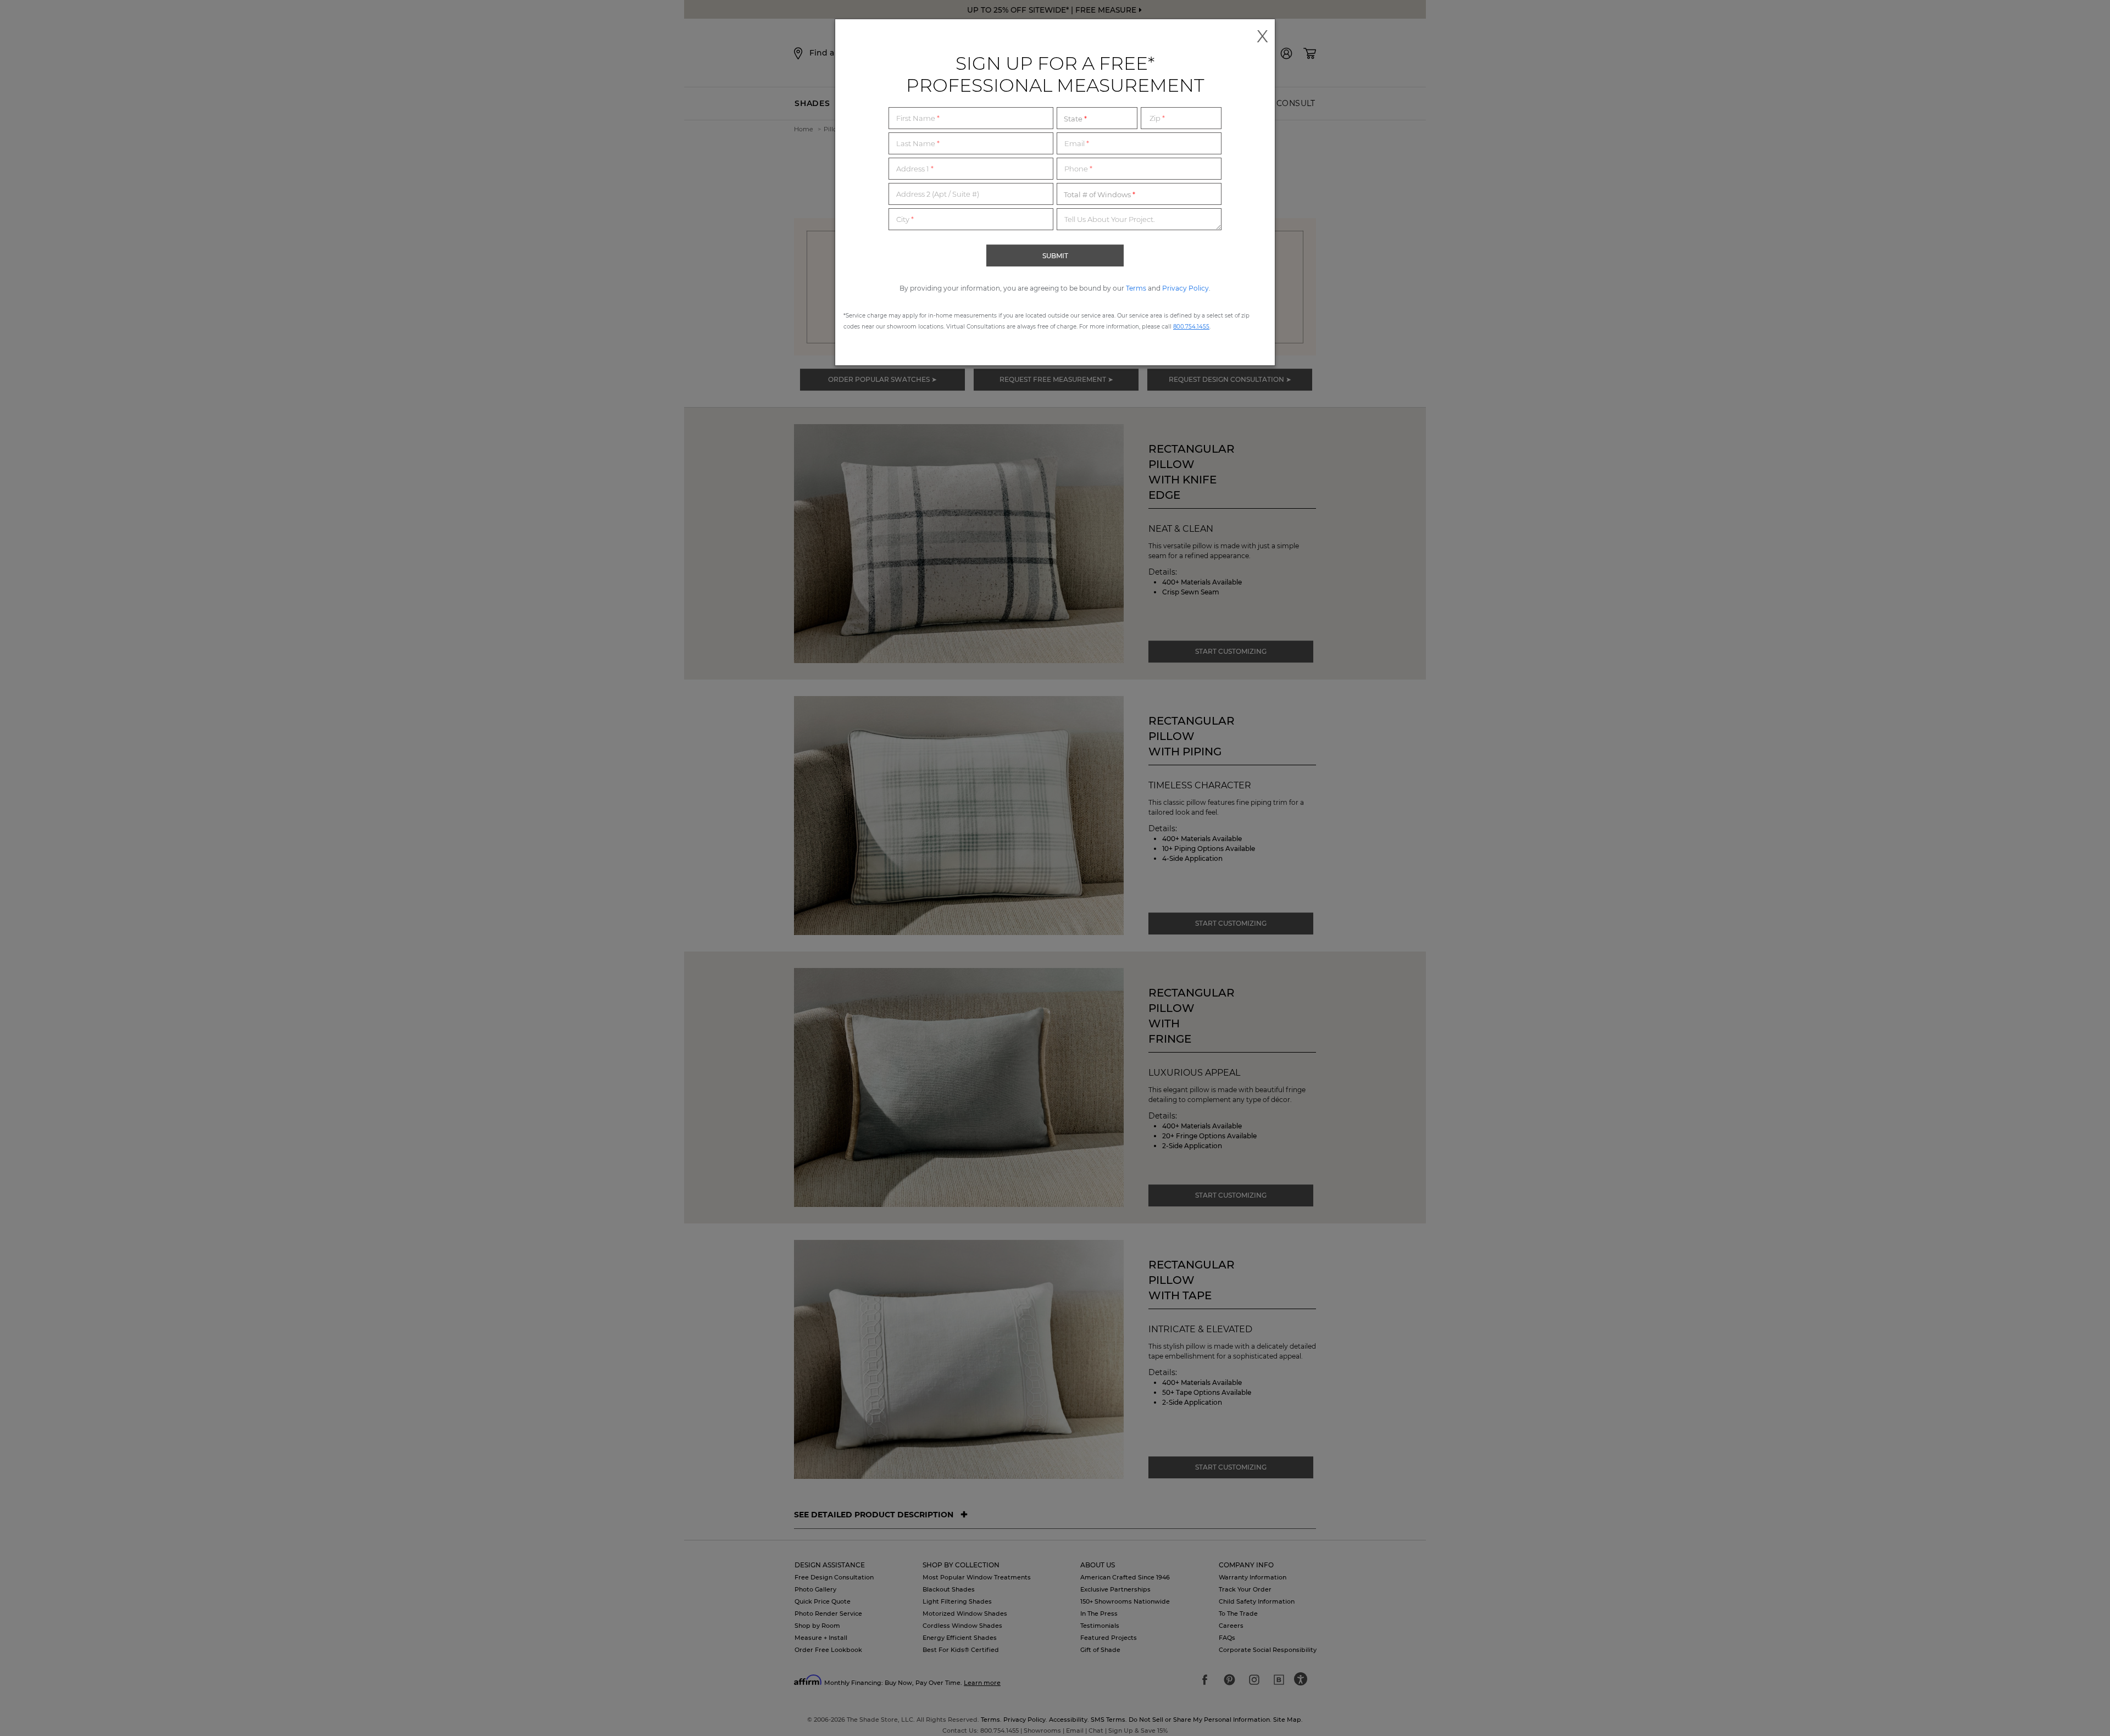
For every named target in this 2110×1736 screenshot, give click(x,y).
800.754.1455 (1191, 327)
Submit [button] (1055, 256)
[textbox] (971, 118)
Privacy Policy (1186, 288)
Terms (1136, 288)
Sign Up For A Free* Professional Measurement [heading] (1055, 74)
